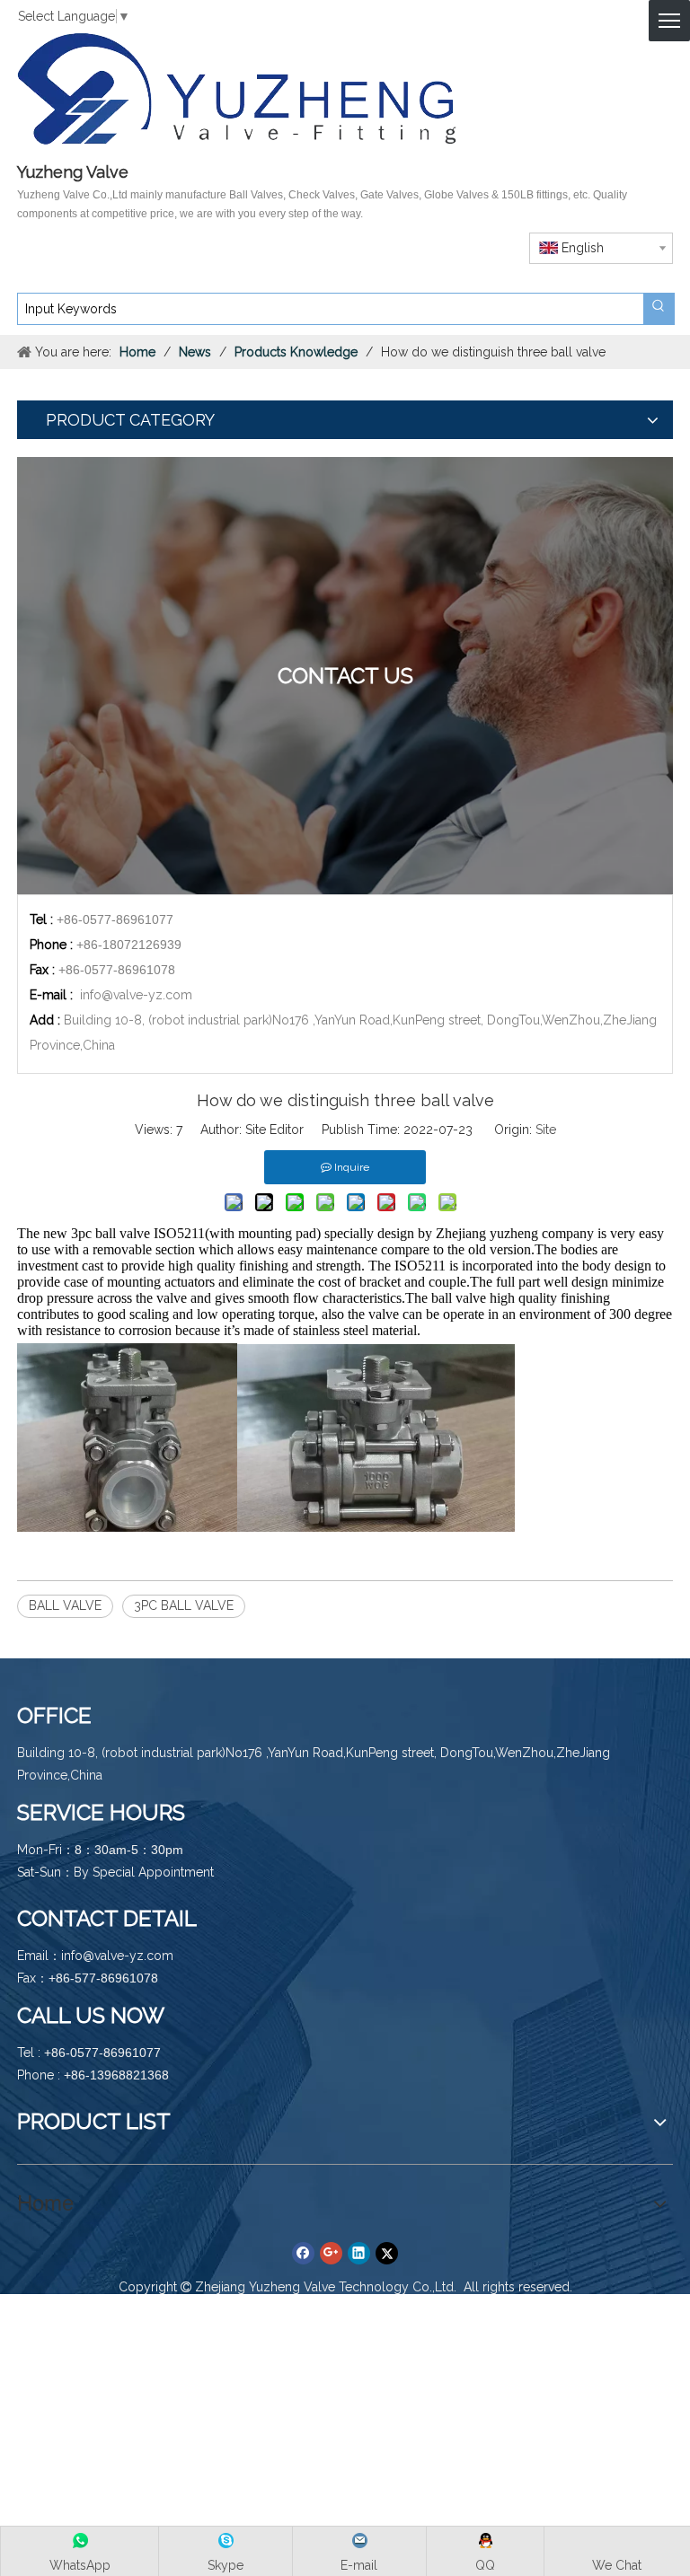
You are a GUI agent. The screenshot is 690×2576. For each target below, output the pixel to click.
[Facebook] (303, 2253)
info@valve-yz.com (136, 995)
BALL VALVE (65, 1605)
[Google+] (331, 2253)
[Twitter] (387, 2253)
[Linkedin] (359, 2253)
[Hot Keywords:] (659, 309)
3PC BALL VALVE (184, 1605)
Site (546, 1130)
